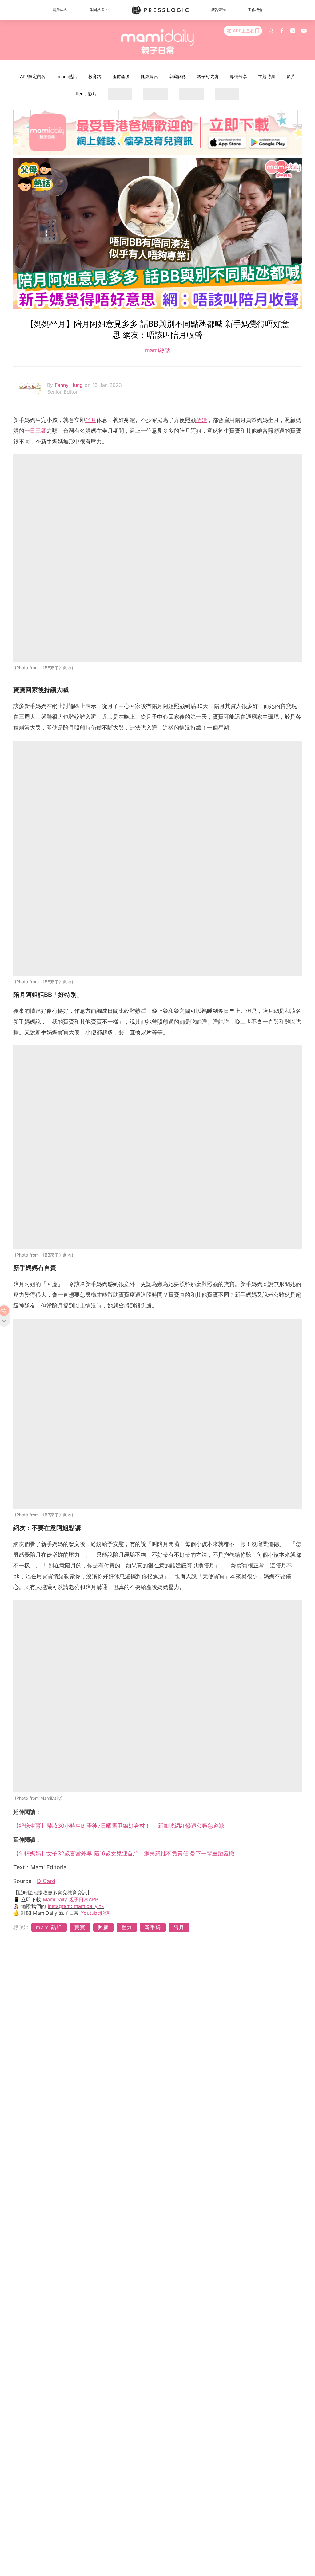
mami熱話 (68, 76)
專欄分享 (238, 76)
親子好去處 (208, 76)
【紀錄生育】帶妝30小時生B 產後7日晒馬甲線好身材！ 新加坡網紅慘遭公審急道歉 (119, 1826)
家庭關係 (177, 76)
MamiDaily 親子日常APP (70, 1899)
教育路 (95, 76)
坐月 (91, 420)
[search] (271, 31)
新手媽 (153, 1927)
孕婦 (201, 420)
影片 (291, 76)
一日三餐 (35, 431)
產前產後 (121, 76)
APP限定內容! (33, 76)
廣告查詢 (218, 10)
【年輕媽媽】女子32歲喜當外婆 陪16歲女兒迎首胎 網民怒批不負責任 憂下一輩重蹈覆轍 (124, 1853)
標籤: (21, 1927)
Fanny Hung (70, 385)
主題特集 (267, 76)
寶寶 (80, 1927)
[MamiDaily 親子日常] (158, 41)
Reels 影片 (86, 94)
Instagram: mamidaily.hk (76, 1906)
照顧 (103, 1927)
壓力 (127, 1927)
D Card (46, 1881)
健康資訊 (149, 76)
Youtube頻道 (95, 1913)
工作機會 (255, 10)
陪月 (179, 1927)
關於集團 (60, 10)
